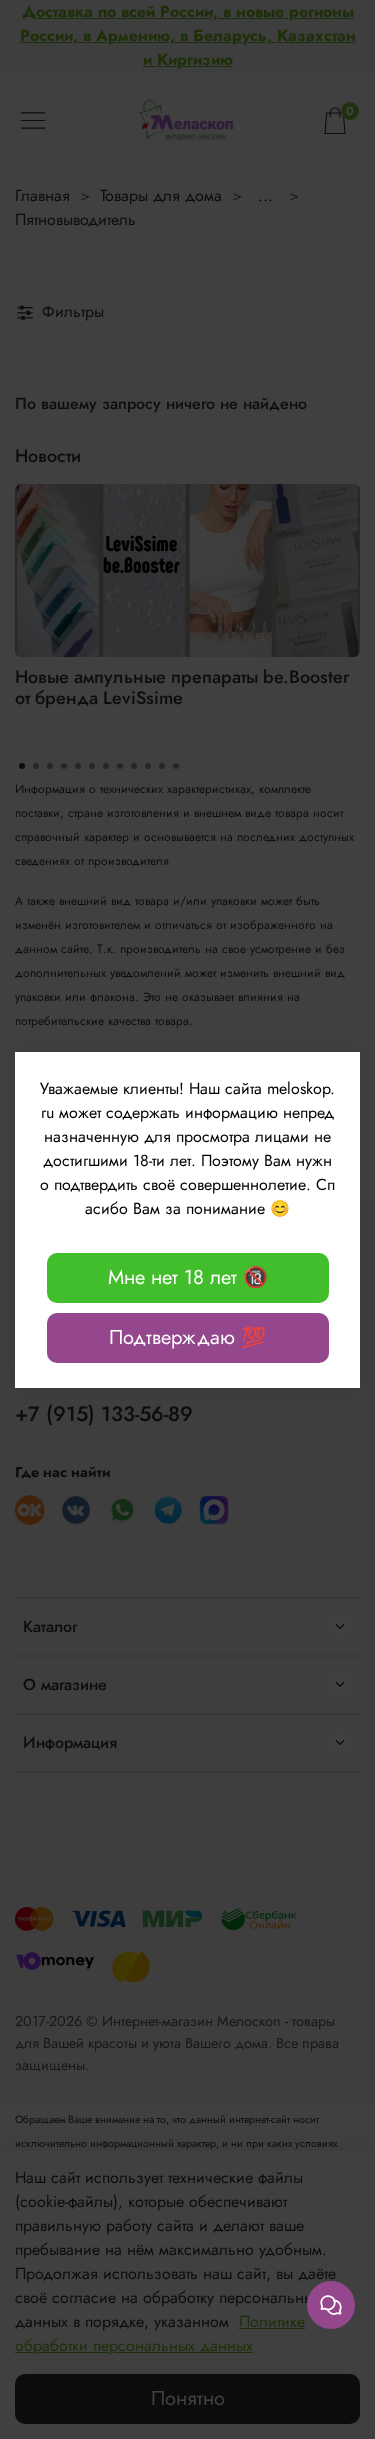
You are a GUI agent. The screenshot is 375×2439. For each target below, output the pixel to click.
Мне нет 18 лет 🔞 (188, 1277)
